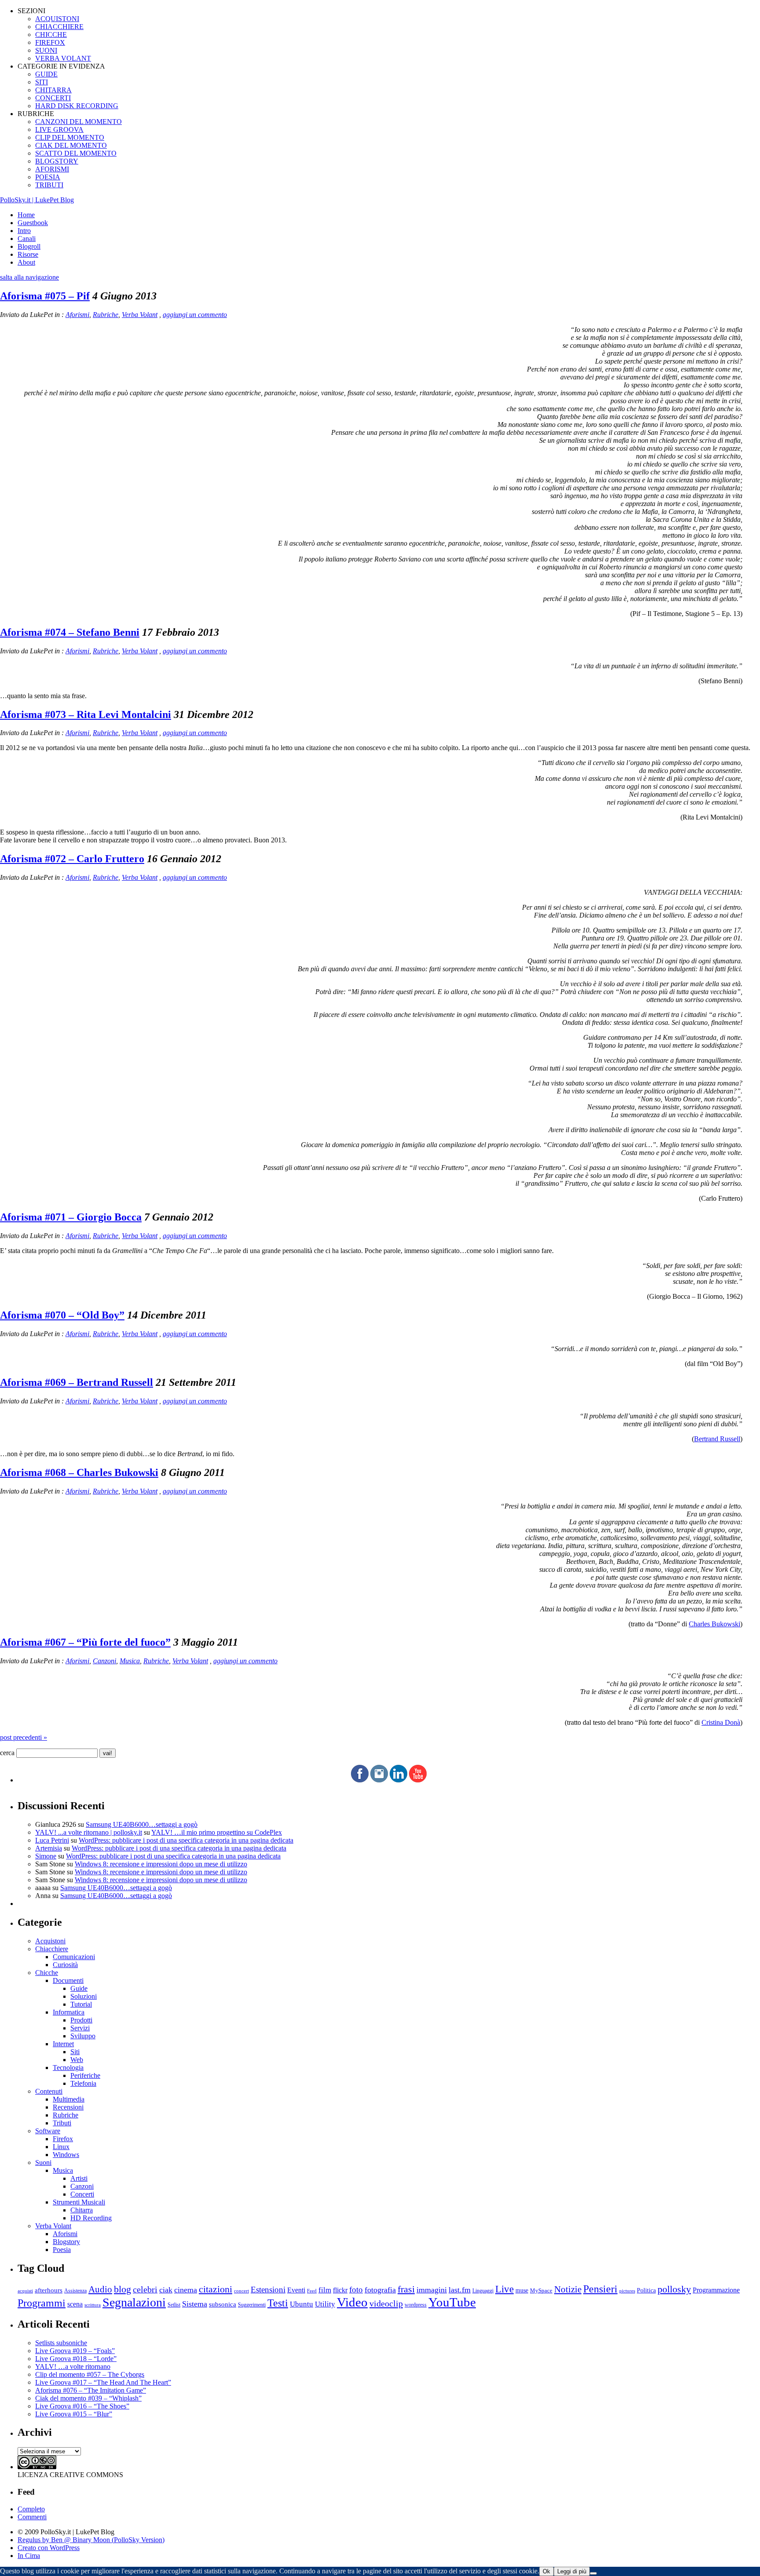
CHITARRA (53, 90)
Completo (31, 2509)
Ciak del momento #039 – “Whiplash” (88, 2398)
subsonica (223, 2304)
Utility (325, 2304)
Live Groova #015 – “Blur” (74, 2414)
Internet (63, 2044)
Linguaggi (483, 2291)
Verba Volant (140, 315)
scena (75, 2304)
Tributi (62, 2123)
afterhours (49, 2290)
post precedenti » (24, 1737)
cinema (186, 2290)
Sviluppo (83, 2036)
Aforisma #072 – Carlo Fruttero (72, 859)
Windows (66, 2155)
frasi (406, 2289)
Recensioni (68, 2107)
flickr (340, 2290)
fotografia (380, 2290)
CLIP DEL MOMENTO (70, 137)
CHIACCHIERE (59, 27)
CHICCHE (51, 35)
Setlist (174, 2305)
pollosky (674, 2289)
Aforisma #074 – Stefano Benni (70, 632)
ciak (166, 2290)
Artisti (79, 2178)
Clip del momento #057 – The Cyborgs (90, 2374)
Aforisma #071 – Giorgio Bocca (71, 1217)
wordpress (416, 2305)
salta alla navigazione (29, 277)
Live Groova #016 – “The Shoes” (82, 2406)
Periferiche (85, 2075)
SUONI (46, 50)
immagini (432, 2290)
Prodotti (81, 2020)
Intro (24, 231)
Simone (46, 1856)
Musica (130, 1661)
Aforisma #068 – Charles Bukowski (79, 1472)
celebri (145, 2290)
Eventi (296, 2290)
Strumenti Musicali (79, 2202)
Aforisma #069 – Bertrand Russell (77, 1382)
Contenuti (49, 2091)
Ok (546, 2571)
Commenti (32, 2517)
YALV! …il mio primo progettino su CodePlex (217, 1832)
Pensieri (600, 2289)
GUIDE (46, 74)
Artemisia (49, 1848)
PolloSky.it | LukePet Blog (37, 200)
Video (352, 2302)
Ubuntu (301, 2304)
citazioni (216, 2289)
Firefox (63, 2139)
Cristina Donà (721, 1722)
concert (241, 2291)
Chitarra (82, 2210)
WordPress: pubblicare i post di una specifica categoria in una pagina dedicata (186, 1840)
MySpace (541, 2290)
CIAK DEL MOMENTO (71, 145)
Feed (312, 2291)
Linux (61, 2147)
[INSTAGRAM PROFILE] (379, 1780)
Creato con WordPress (49, 2548)
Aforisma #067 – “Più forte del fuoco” (85, 1642)
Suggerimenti (252, 2305)
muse (522, 2290)
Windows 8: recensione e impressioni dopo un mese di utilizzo (161, 1864)
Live (504, 2289)
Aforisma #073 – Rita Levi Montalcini (86, 714)
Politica (646, 2290)
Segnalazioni (134, 2302)
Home (26, 215)
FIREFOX (50, 42)
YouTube (452, 2302)
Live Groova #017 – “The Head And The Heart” (103, 2382)
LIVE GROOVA (59, 129)
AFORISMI (52, 169)
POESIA (48, 177)
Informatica (69, 2012)
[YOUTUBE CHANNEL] (418, 1780)
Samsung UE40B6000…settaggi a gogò (142, 1824)
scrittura (93, 2305)
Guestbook (33, 223)
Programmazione (716, 2290)
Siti (75, 2052)
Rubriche (106, 315)
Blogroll (29, 246)
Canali (27, 239)
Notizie (568, 2289)
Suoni (43, 2162)
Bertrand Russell (717, 1439)
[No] (593, 2573)
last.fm (460, 2290)
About (26, 262)
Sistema (195, 2304)
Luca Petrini (52, 1840)
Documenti (68, 1980)
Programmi (42, 2303)
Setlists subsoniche (61, 2343)
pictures (627, 2291)
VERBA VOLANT (63, 58)
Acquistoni (50, 1941)
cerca (7, 1753)
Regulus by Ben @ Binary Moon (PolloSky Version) (91, 2540)
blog (122, 2289)
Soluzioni (84, 1996)
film (325, 2290)
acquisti (25, 2291)
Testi (278, 2303)
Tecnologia (68, 2068)
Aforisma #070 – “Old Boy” (62, 1315)
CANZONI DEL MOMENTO (79, 122)
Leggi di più (572, 2571)
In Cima (29, 2556)
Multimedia (69, 2099)
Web (77, 2060)
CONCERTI (53, 98)
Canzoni (104, 1661)
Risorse (28, 254)
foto (356, 2290)
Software (48, 2131)
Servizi (80, 2028)
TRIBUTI (49, 185)
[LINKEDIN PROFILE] (398, 1780)
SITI (42, 82)
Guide (79, 1988)
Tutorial (81, 2004)
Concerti (82, 2194)
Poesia (62, 2250)
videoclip (386, 2303)
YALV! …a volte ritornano (73, 2366)
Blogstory (66, 2242)
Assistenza (75, 2291)
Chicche (47, 1973)
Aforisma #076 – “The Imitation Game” (91, 2390)
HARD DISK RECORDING (77, 106)
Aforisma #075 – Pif (45, 296)
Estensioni (268, 2290)
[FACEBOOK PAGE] (360, 1780)
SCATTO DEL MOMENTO (76, 153)
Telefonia (83, 2083)
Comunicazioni (74, 1957)
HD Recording (91, 2218)
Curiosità (65, 1965)
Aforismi (77, 315)
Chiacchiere (52, 1949)
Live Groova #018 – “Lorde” (76, 2359)
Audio (100, 2289)
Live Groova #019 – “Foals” (75, 2351)
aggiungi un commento (195, 315)
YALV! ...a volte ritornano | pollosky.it (89, 1832)
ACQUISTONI (57, 19)
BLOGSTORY (57, 161)
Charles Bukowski (714, 1624)
